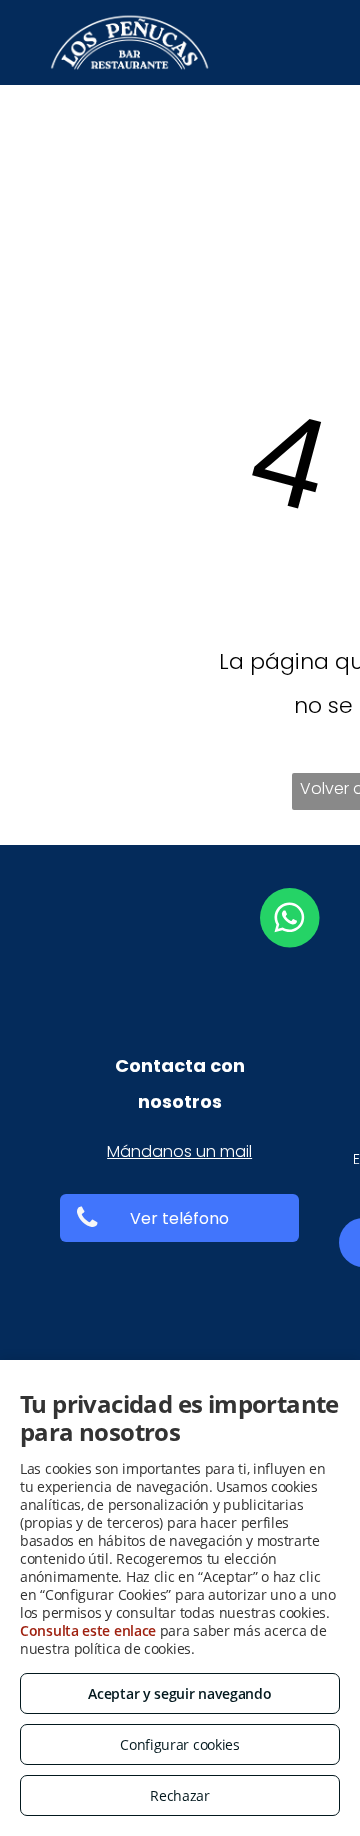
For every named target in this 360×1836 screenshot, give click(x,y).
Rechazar (180, 1795)
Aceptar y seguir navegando (179, 1693)
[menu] (330, 94)
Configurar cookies (180, 1744)
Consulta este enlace (88, 1630)
